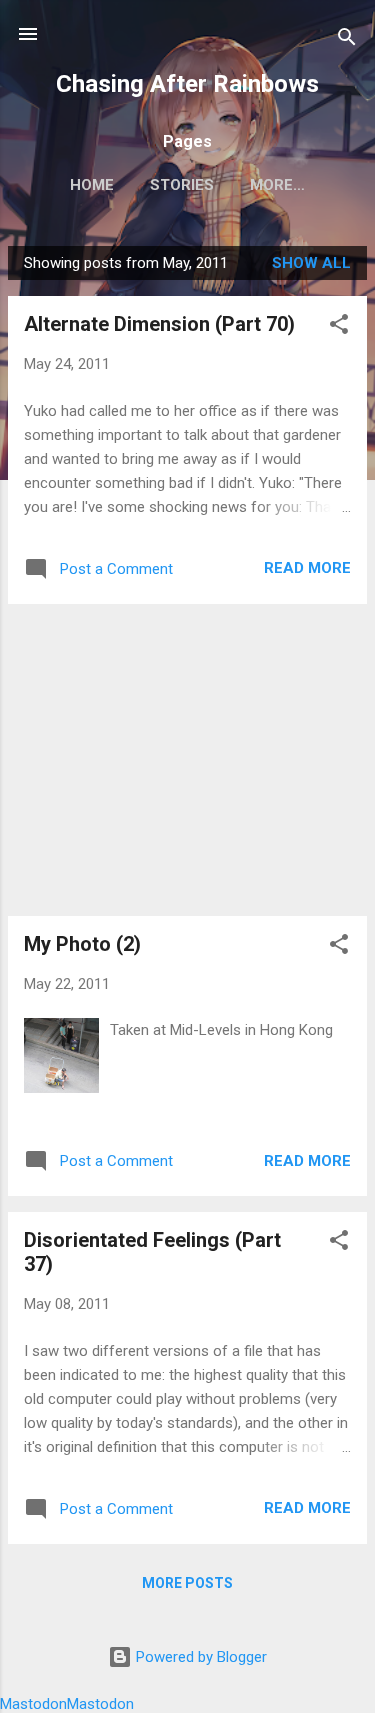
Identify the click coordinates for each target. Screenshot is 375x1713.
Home (92, 185)
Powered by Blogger (199, 1657)
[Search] (347, 40)
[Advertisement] (187, 760)
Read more (307, 568)
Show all (311, 263)
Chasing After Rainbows (187, 84)
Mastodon (33, 1704)
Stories (182, 185)
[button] (339, 327)
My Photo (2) (82, 944)
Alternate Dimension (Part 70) (159, 324)
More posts (187, 1583)
